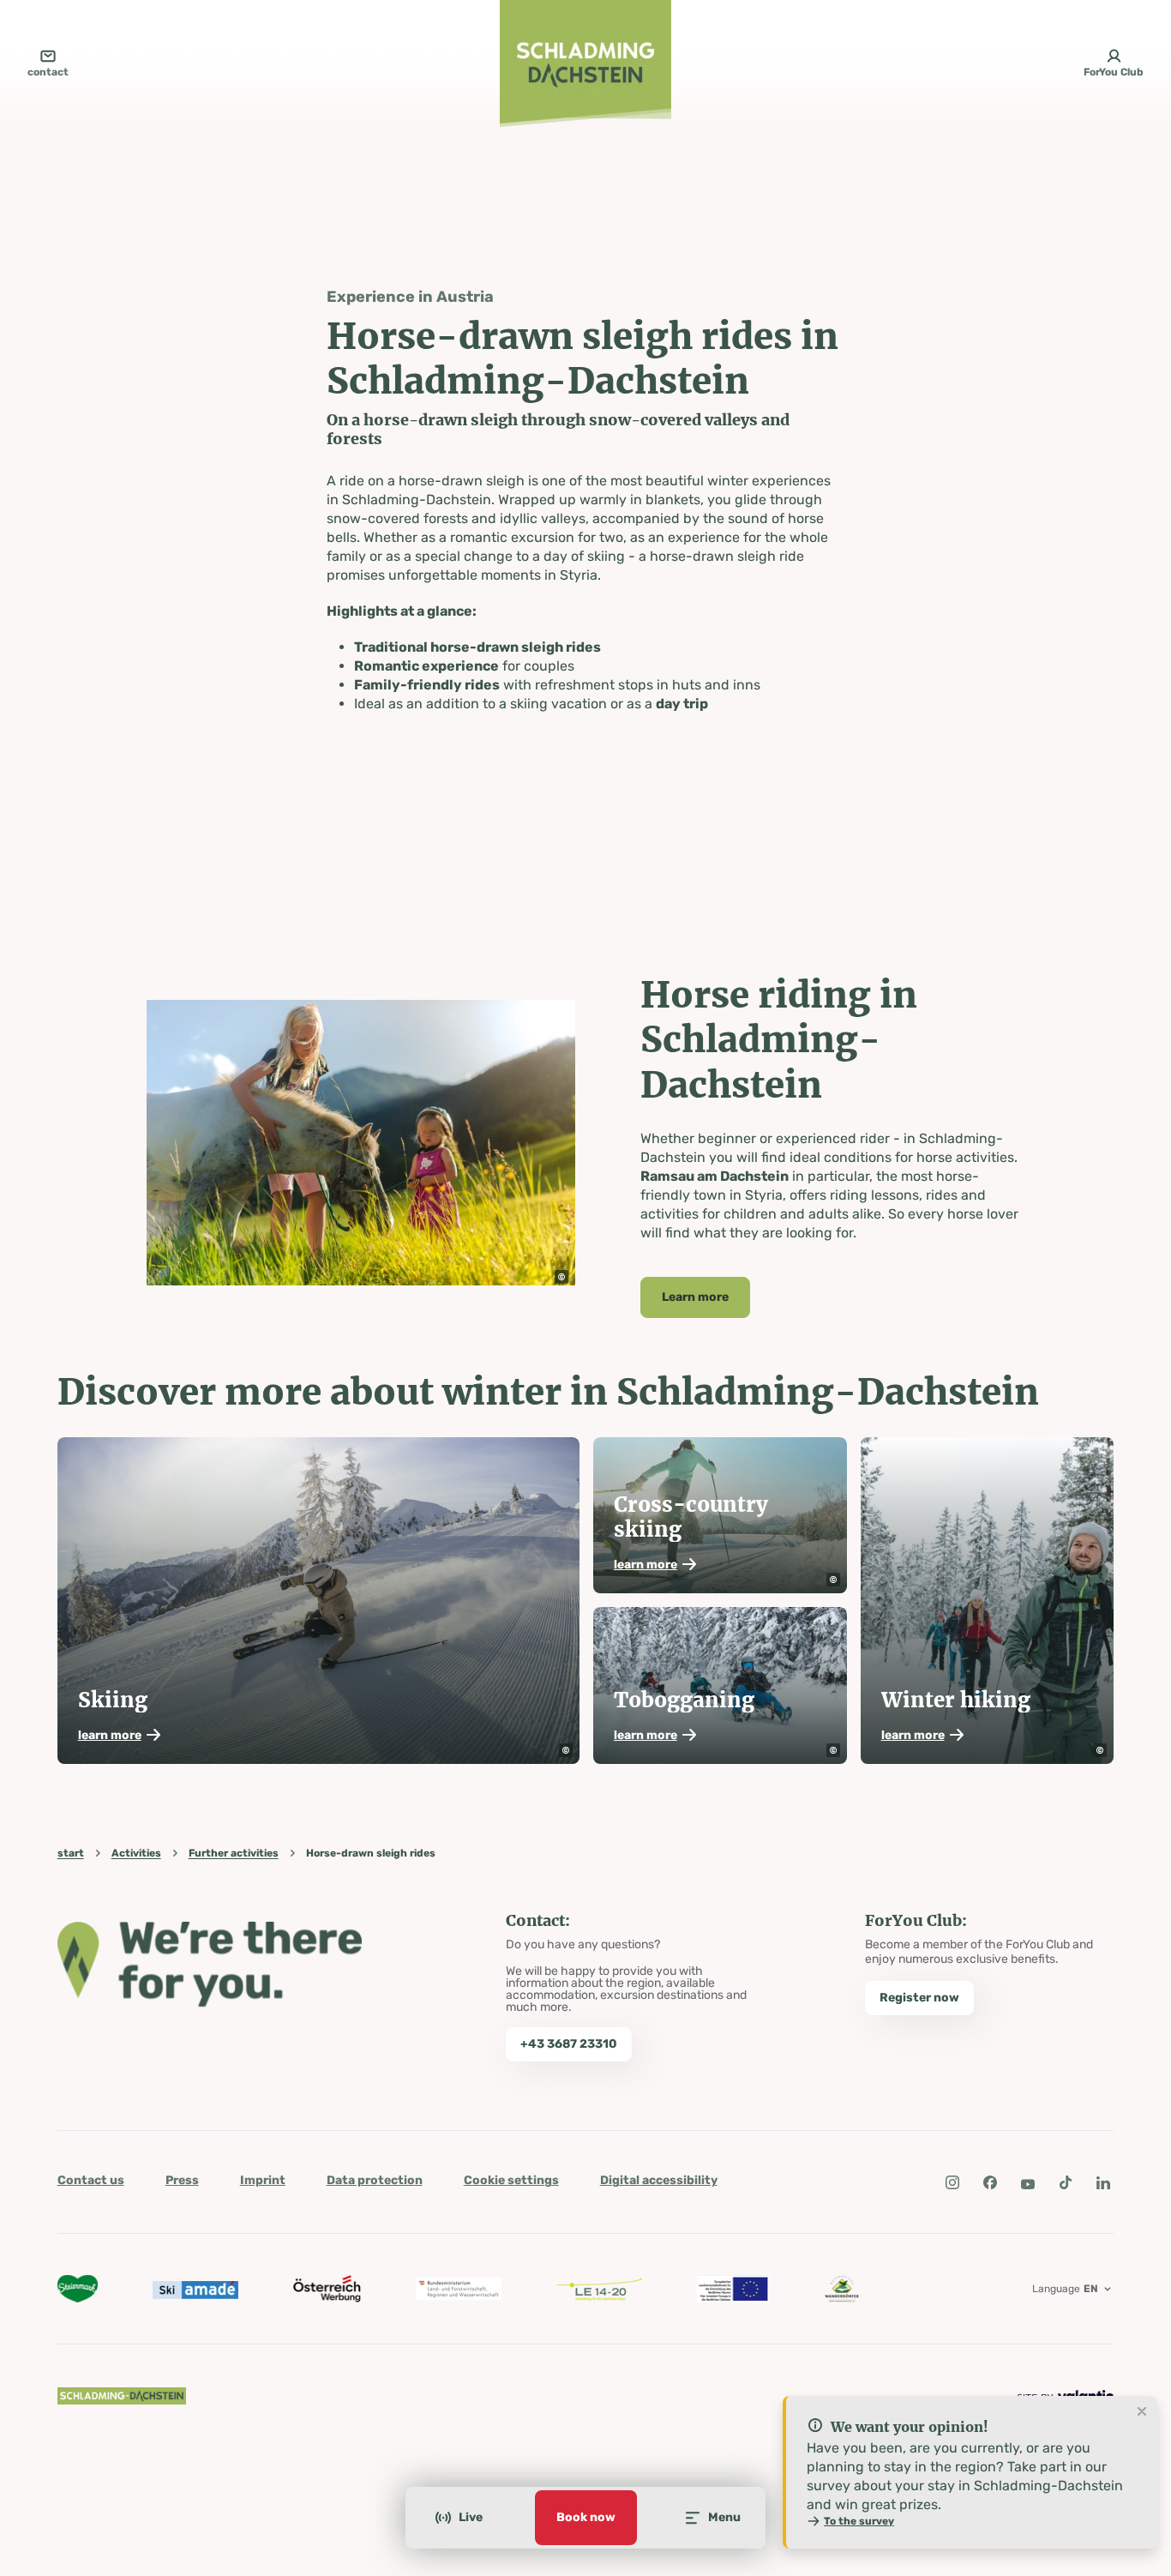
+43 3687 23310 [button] (569, 2044)
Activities (136, 1853)
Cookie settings (511, 2180)
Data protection (375, 2180)
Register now (919, 1998)
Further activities (234, 1853)
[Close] (1142, 2412)
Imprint (263, 2180)
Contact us (91, 2180)
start (71, 1853)
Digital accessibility (659, 2180)
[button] (561, 1277)
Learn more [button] (695, 1297)
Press (182, 2180)
